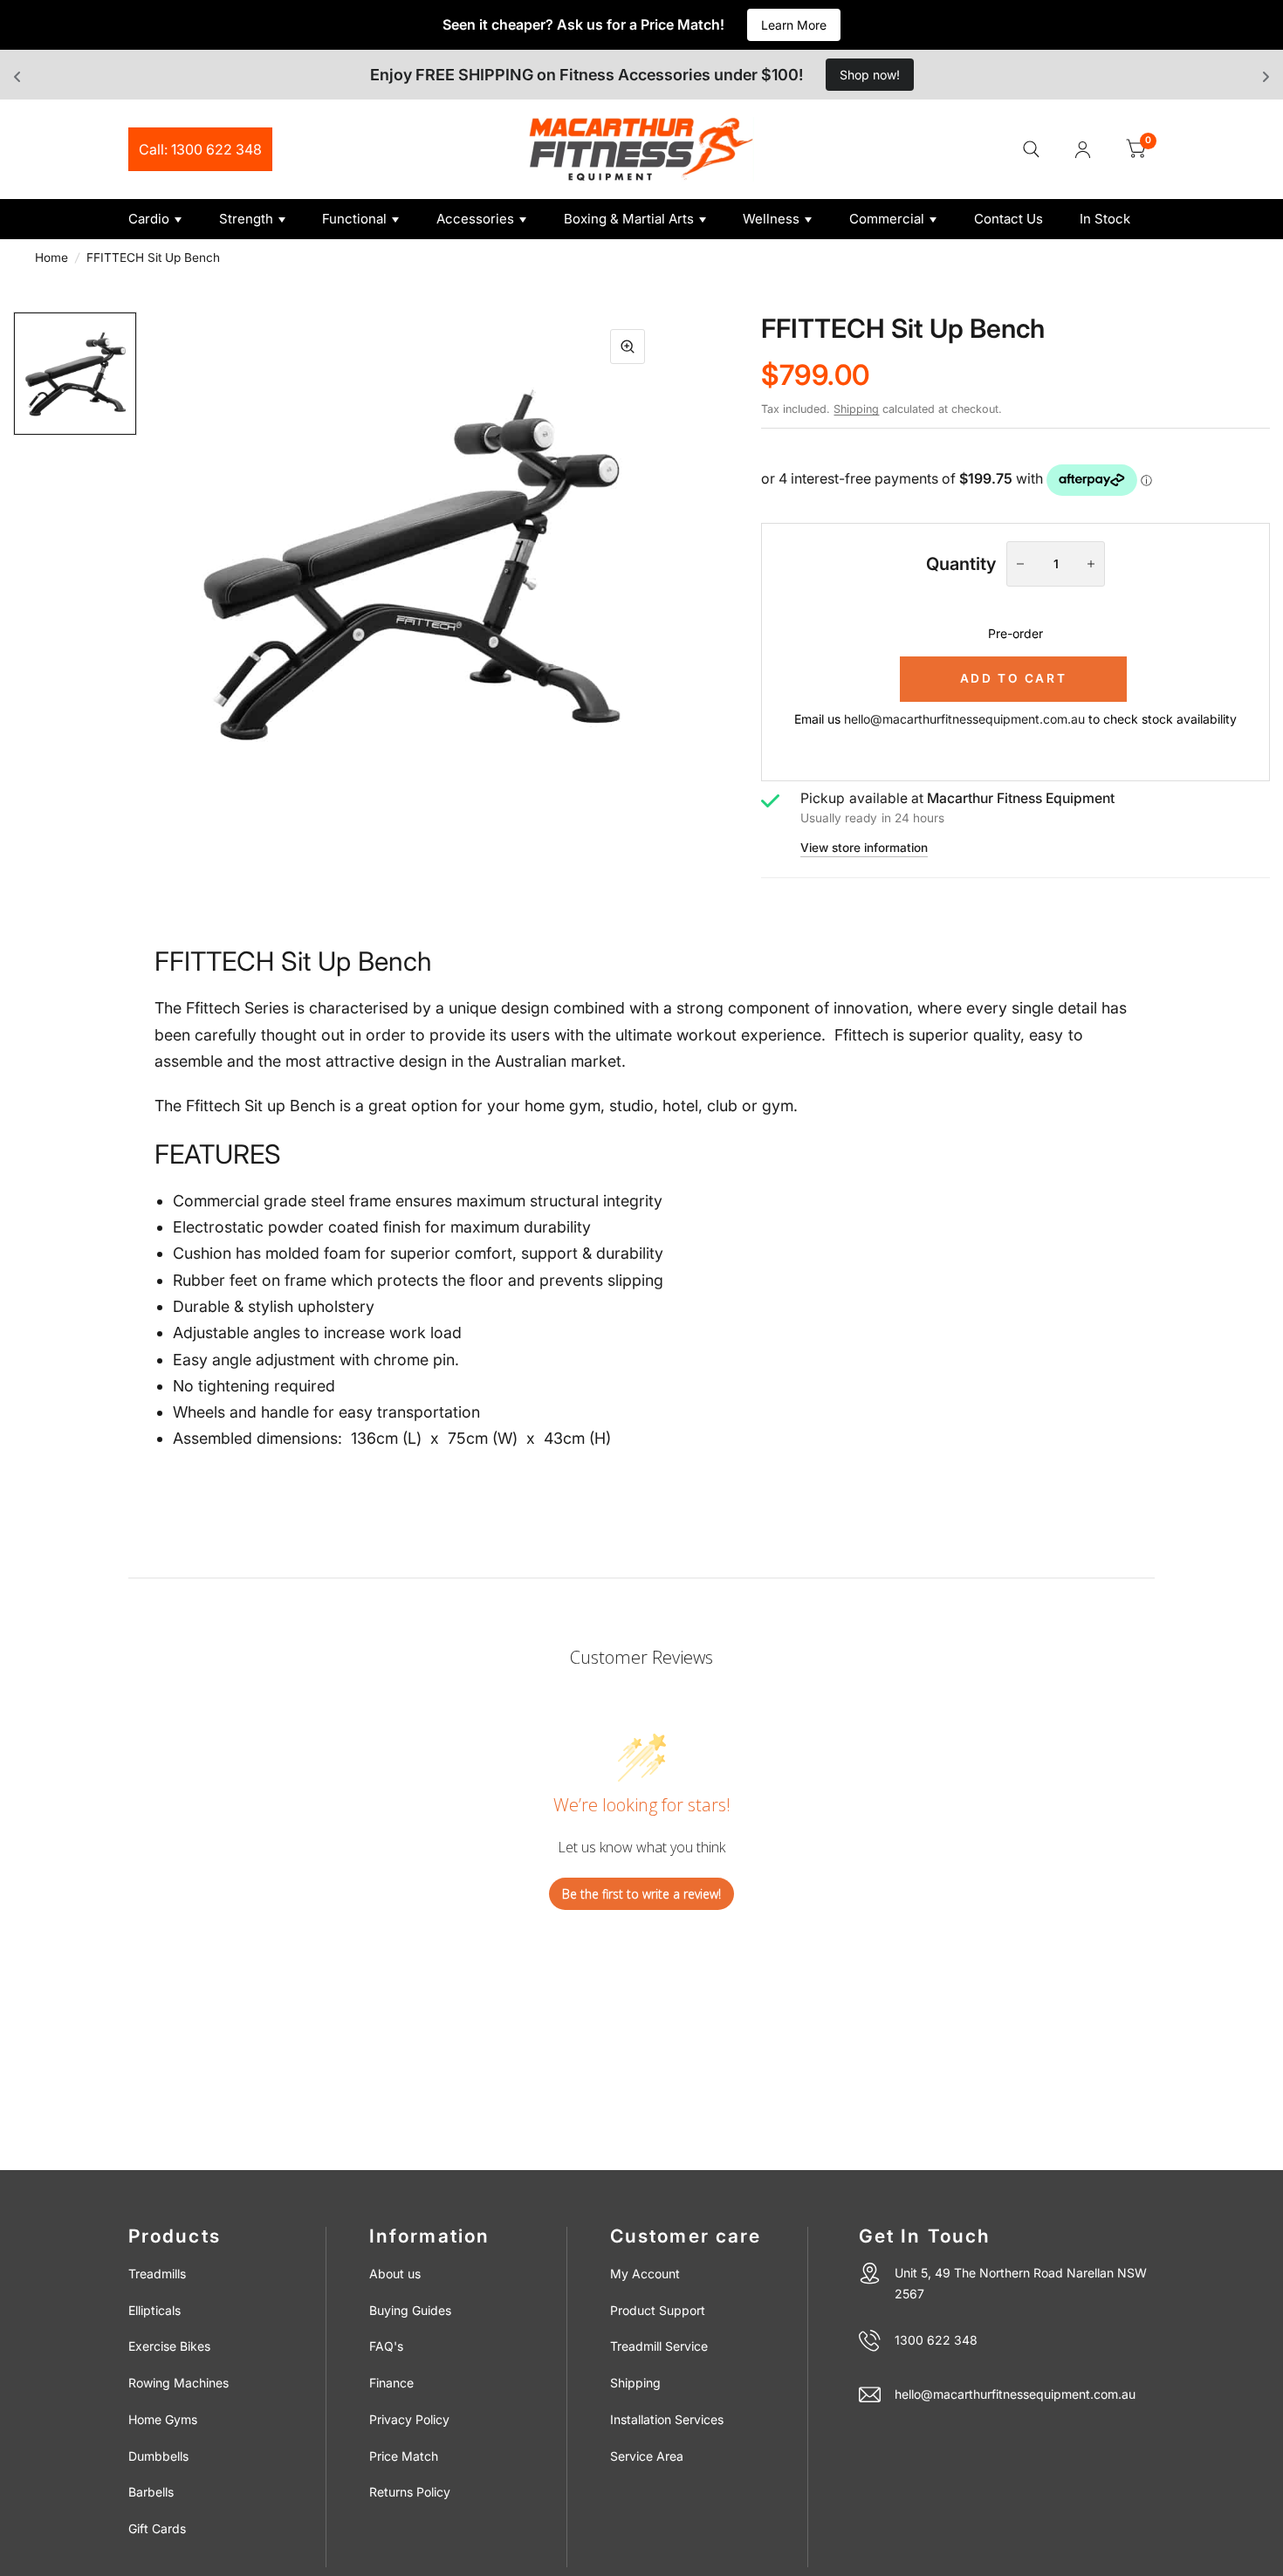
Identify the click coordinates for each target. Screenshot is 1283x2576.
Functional (354, 219)
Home (51, 258)
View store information (864, 848)
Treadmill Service (659, 2346)
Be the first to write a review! (641, 1894)
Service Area (647, 2456)
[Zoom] (628, 347)
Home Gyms (163, 2419)
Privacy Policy (409, 2419)
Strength (246, 219)
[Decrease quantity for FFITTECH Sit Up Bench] (1020, 564)
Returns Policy (410, 2492)
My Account (645, 2274)
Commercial (887, 219)
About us (395, 2274)
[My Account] (1083, 149)
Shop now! (870, 75)
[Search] (1031, 149)
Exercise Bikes (169, 2346)
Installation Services (667, 2419)
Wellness (771, 219)
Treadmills (157, 2274)
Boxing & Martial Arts (629, 219)
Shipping (856, 409)
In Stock (1105, 219)
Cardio (149, 219)
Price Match (404, 2456)
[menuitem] (167, 219)
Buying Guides (410, 2310)
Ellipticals (154, 2310)
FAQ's (386, 2346)
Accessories (475, 219)
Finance (391, 2383)
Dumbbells (158, 2456)
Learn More (794, 25)
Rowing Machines (178, 2383)
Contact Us (1009, 219)
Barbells (151, 2492)
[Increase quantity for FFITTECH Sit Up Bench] (1091, 564)
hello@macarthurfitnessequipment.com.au (964, 719)
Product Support (658, 2310)
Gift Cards (157, 2528)
